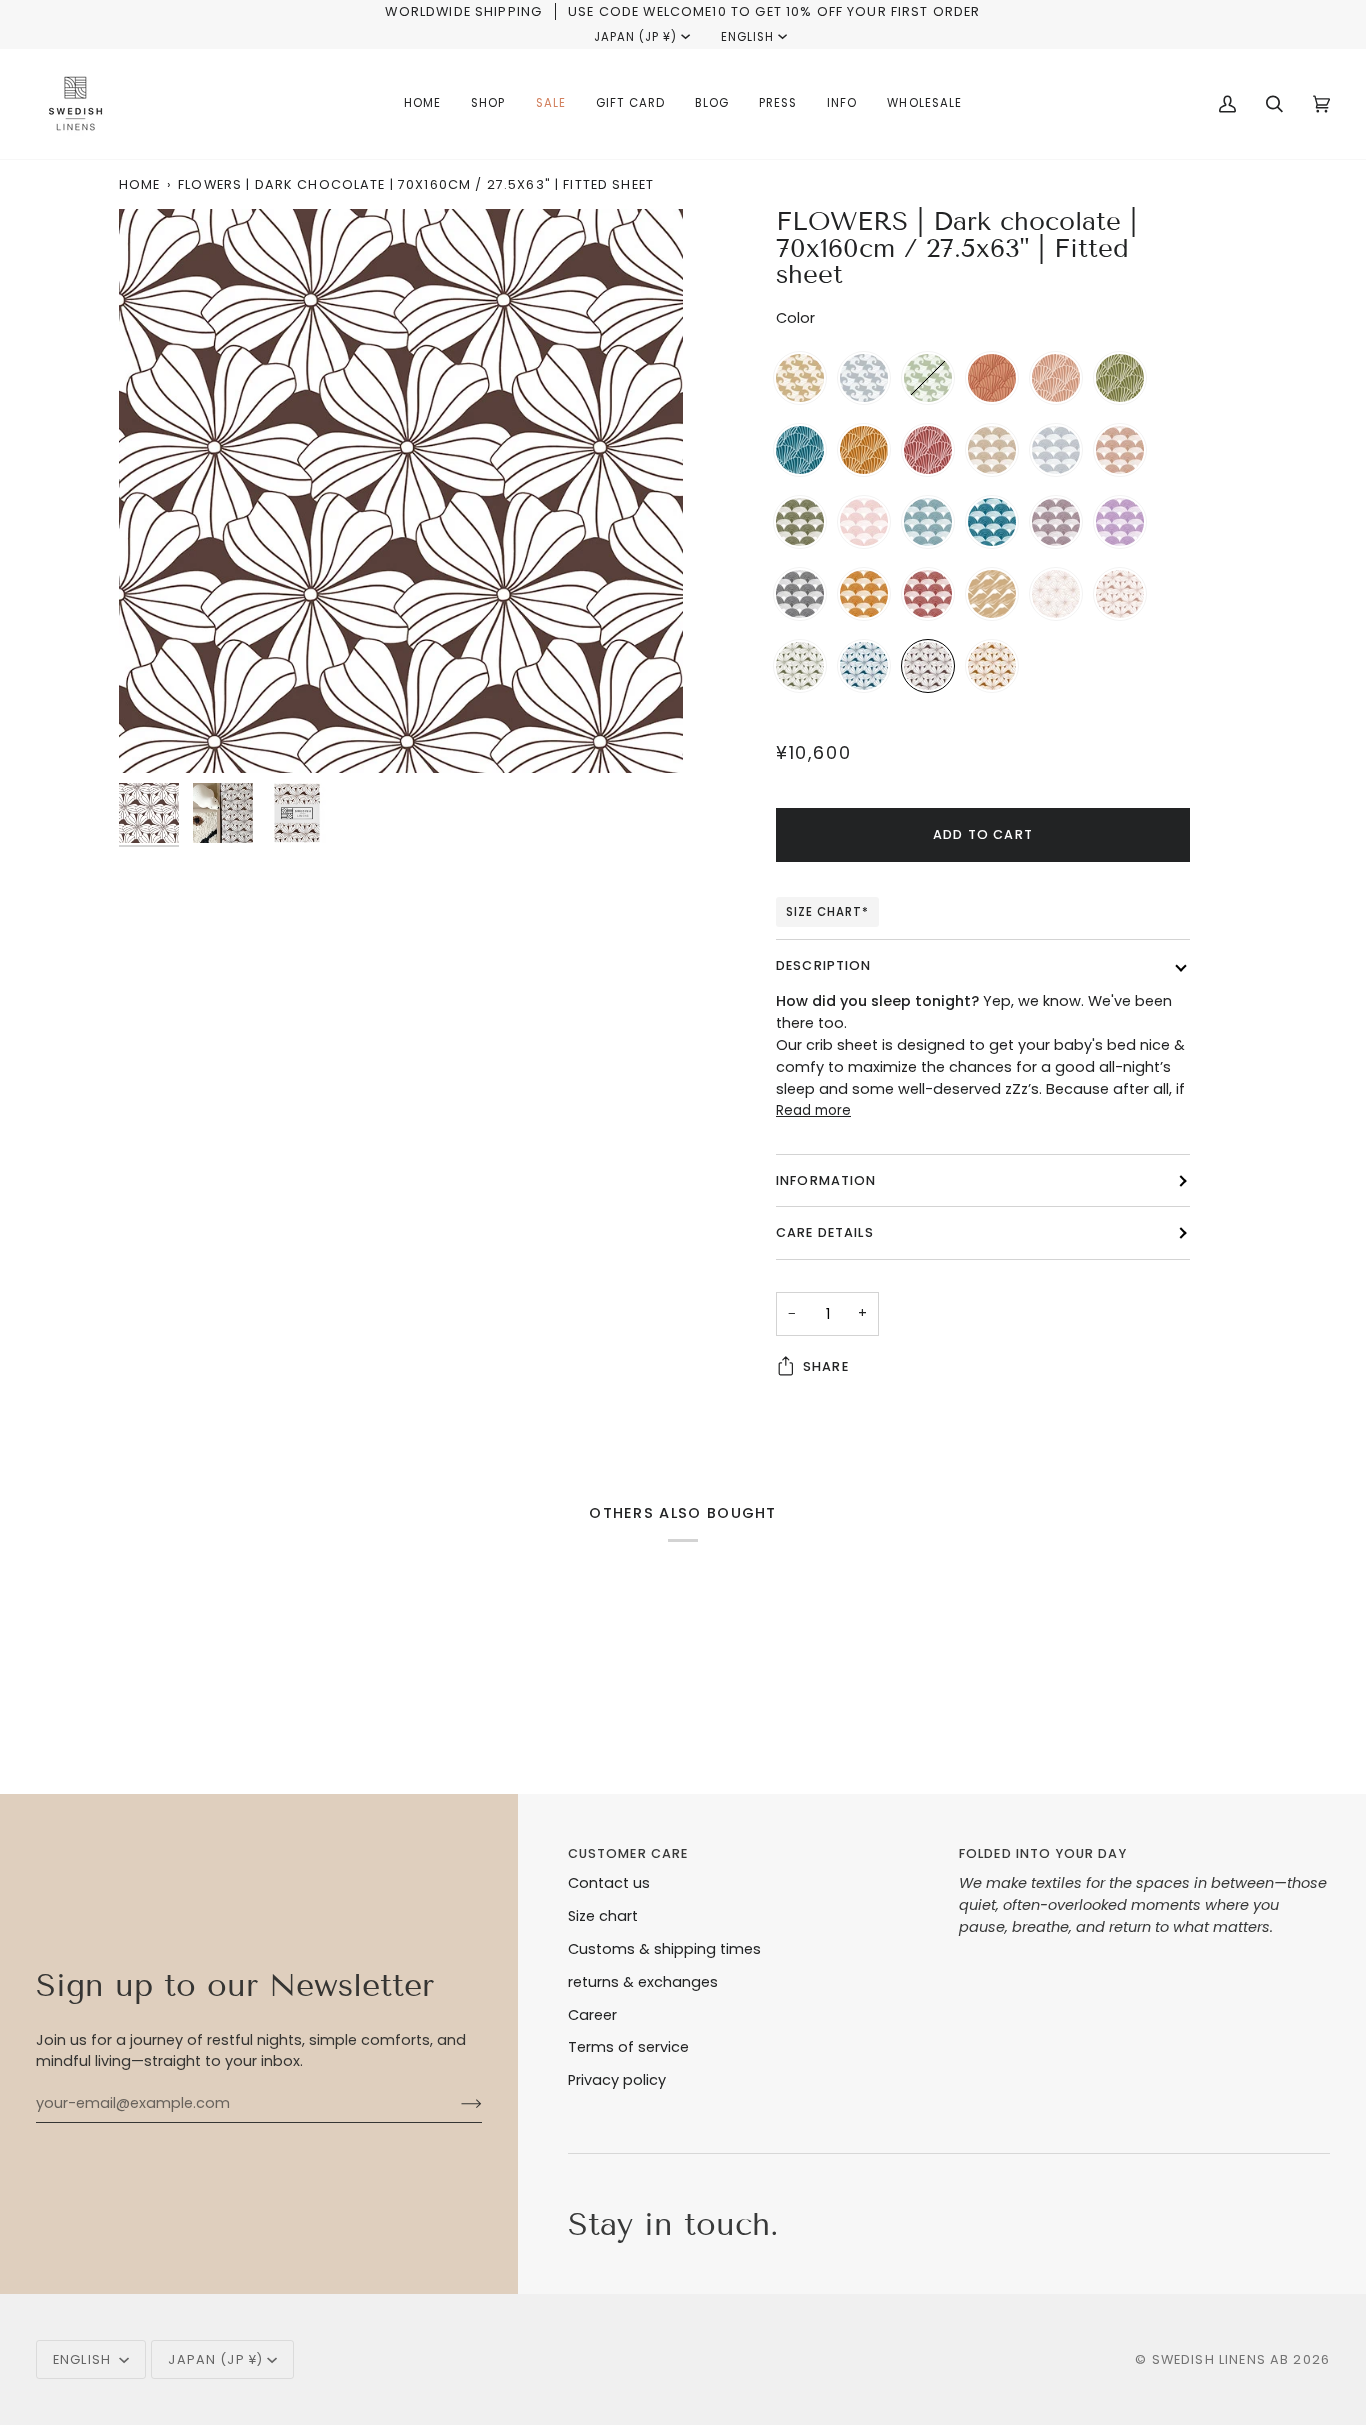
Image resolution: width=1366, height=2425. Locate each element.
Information (826, 1180)
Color (795, 318)
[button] (488, 104)
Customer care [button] (628, 1853)
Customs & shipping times (664, 1949)
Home (140, 184)
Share (826, 1366)
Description (824, 965)
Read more (813, 1110)
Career (592, 2015)
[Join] (455, 2104)
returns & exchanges (643, 1982)
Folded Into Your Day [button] (1043, 1853)
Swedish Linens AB (1221, 2359)
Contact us (609, 1883)
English (747, 37)
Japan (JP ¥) (635, 37)
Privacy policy (617, 2080)
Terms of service (628, 2047)
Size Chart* (827, 912)
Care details (825, 1232)
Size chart (603, 1916)
